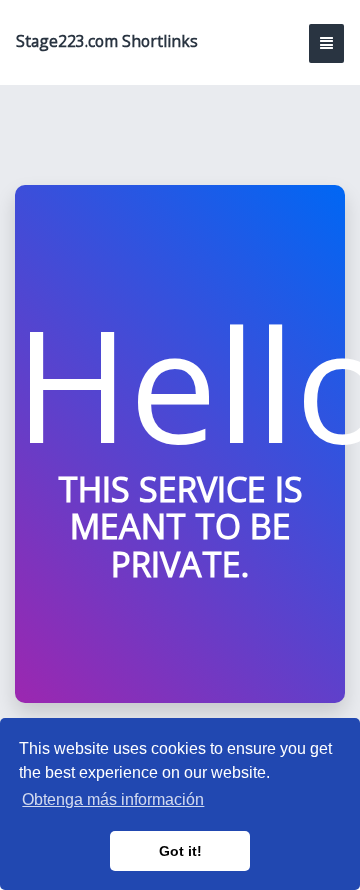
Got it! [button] (180, 851)
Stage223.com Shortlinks (107, 41)
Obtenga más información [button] (113, 799)
